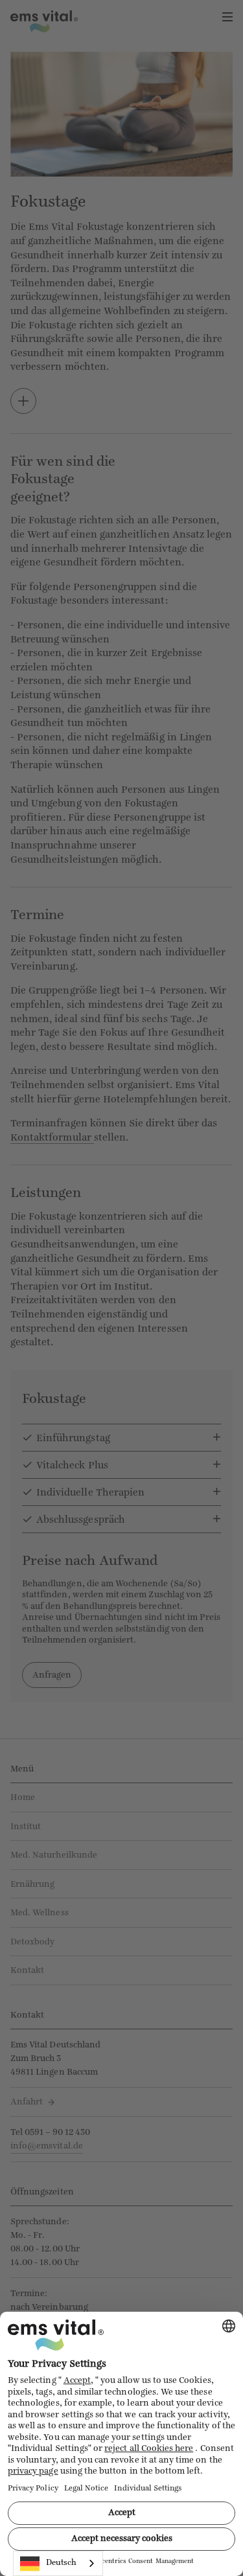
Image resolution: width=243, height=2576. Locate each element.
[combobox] (58, 2563)
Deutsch (61, 2563)
